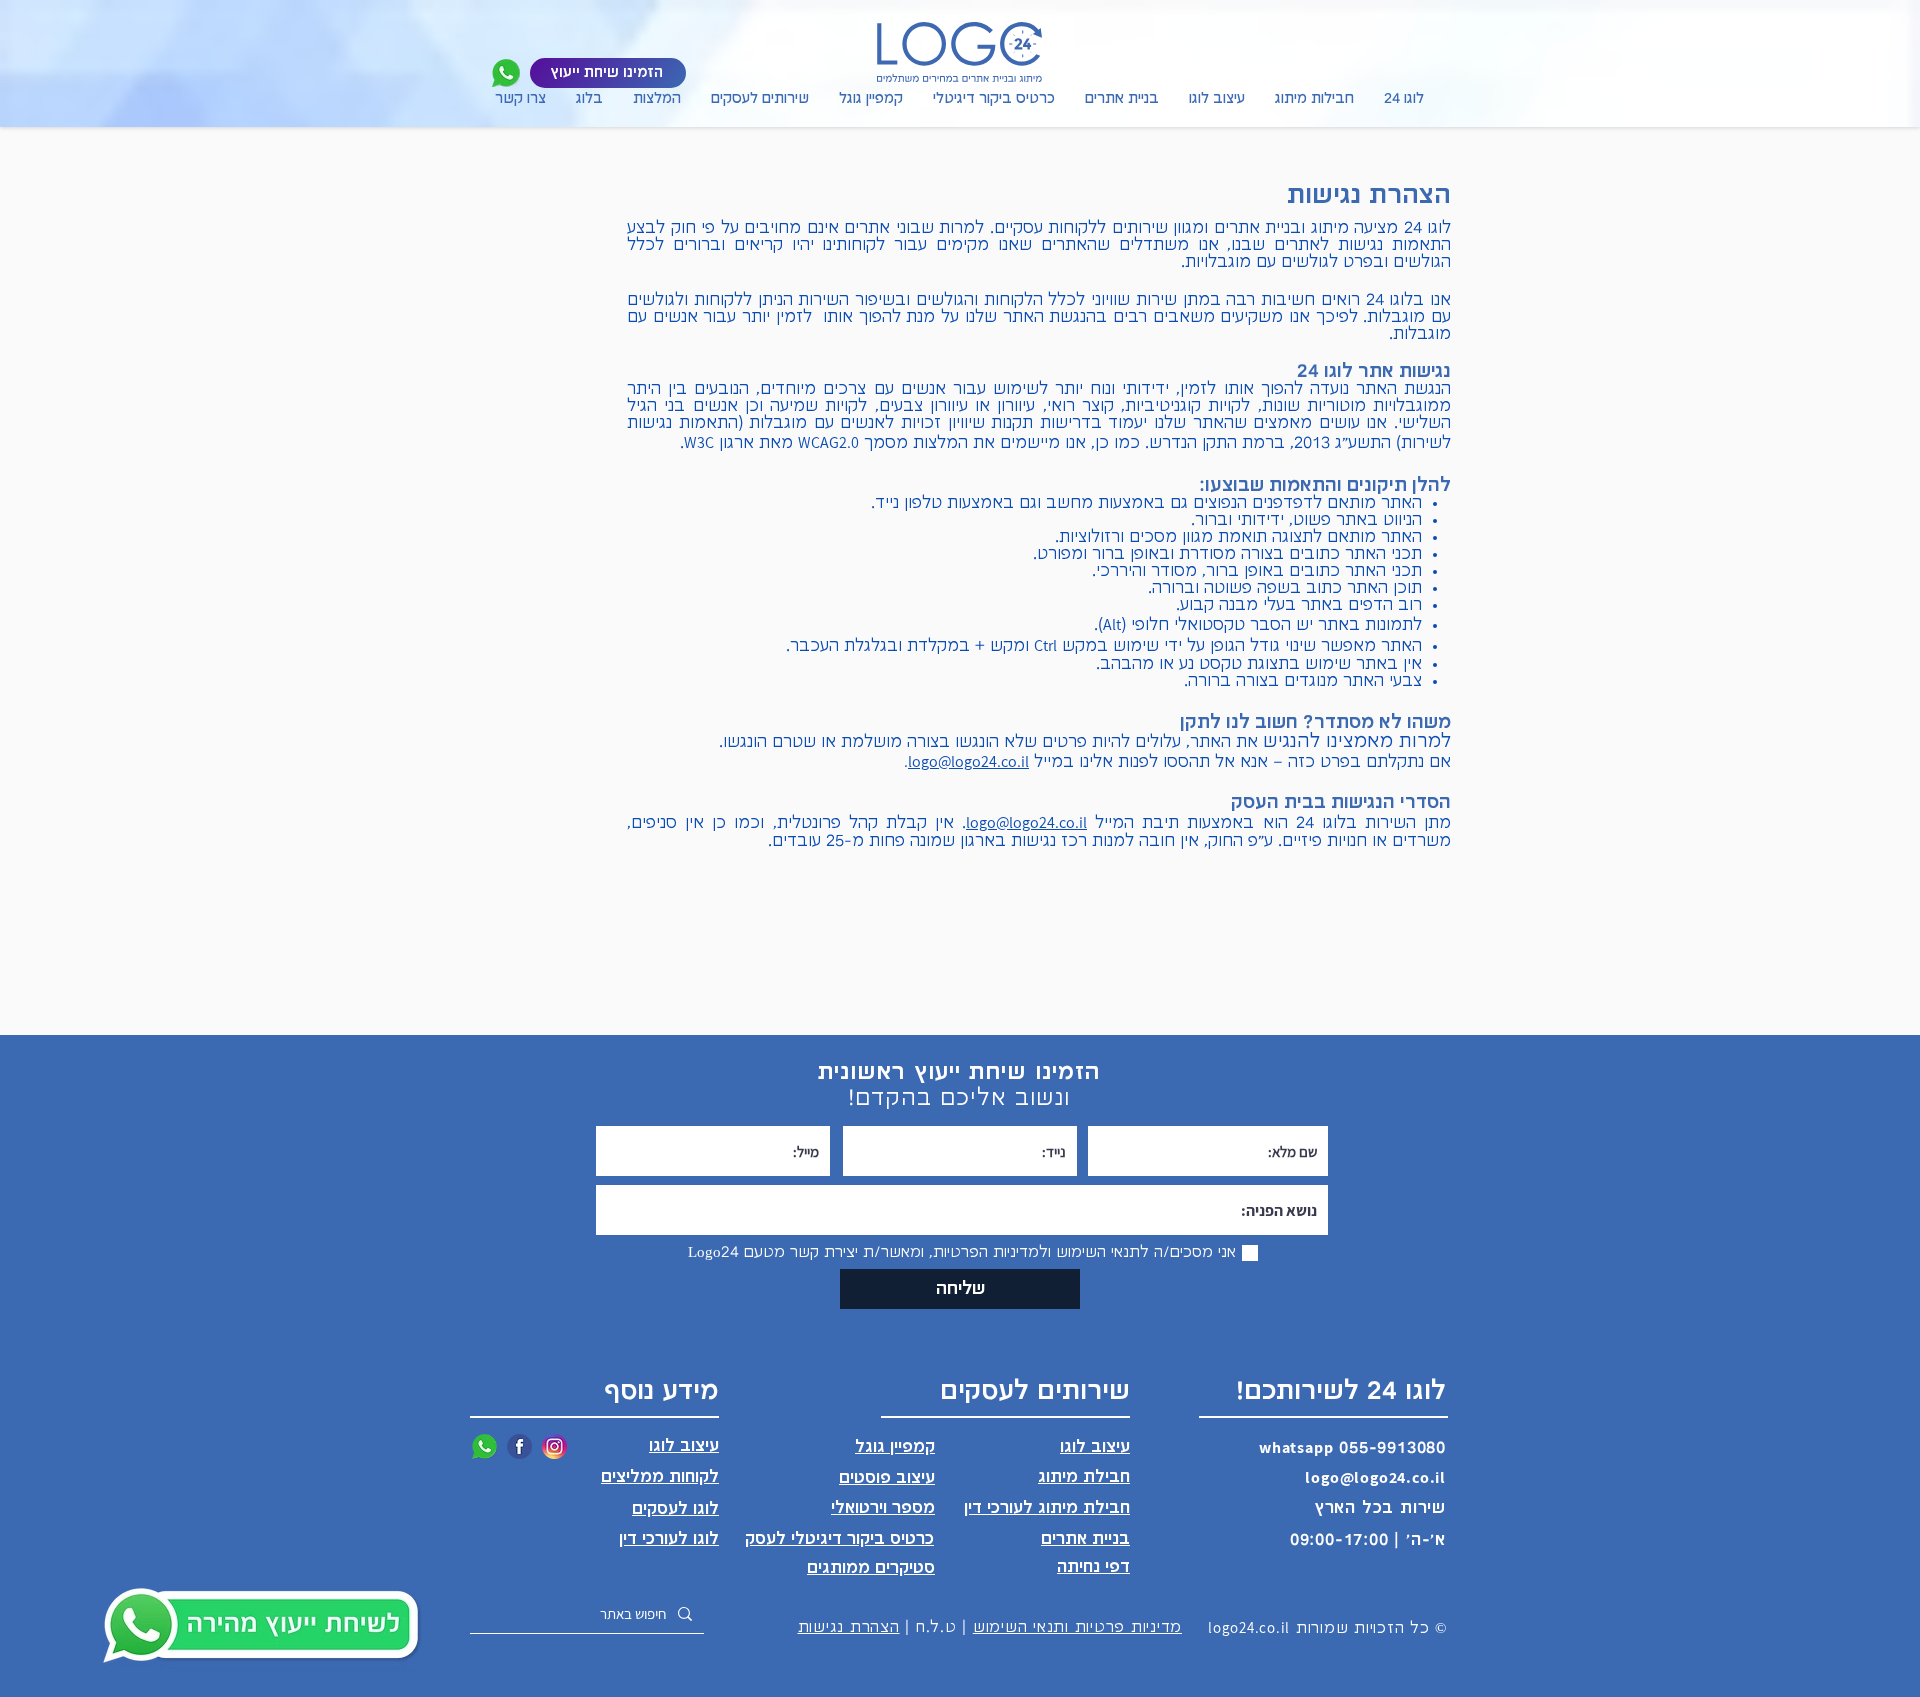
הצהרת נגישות (849, 1628)
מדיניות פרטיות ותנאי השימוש (1077, 1628)
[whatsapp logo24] (506, 73)
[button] (760, 109)
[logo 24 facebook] (519, 1446)
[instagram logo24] (554, 1446)
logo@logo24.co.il (968, 761)
